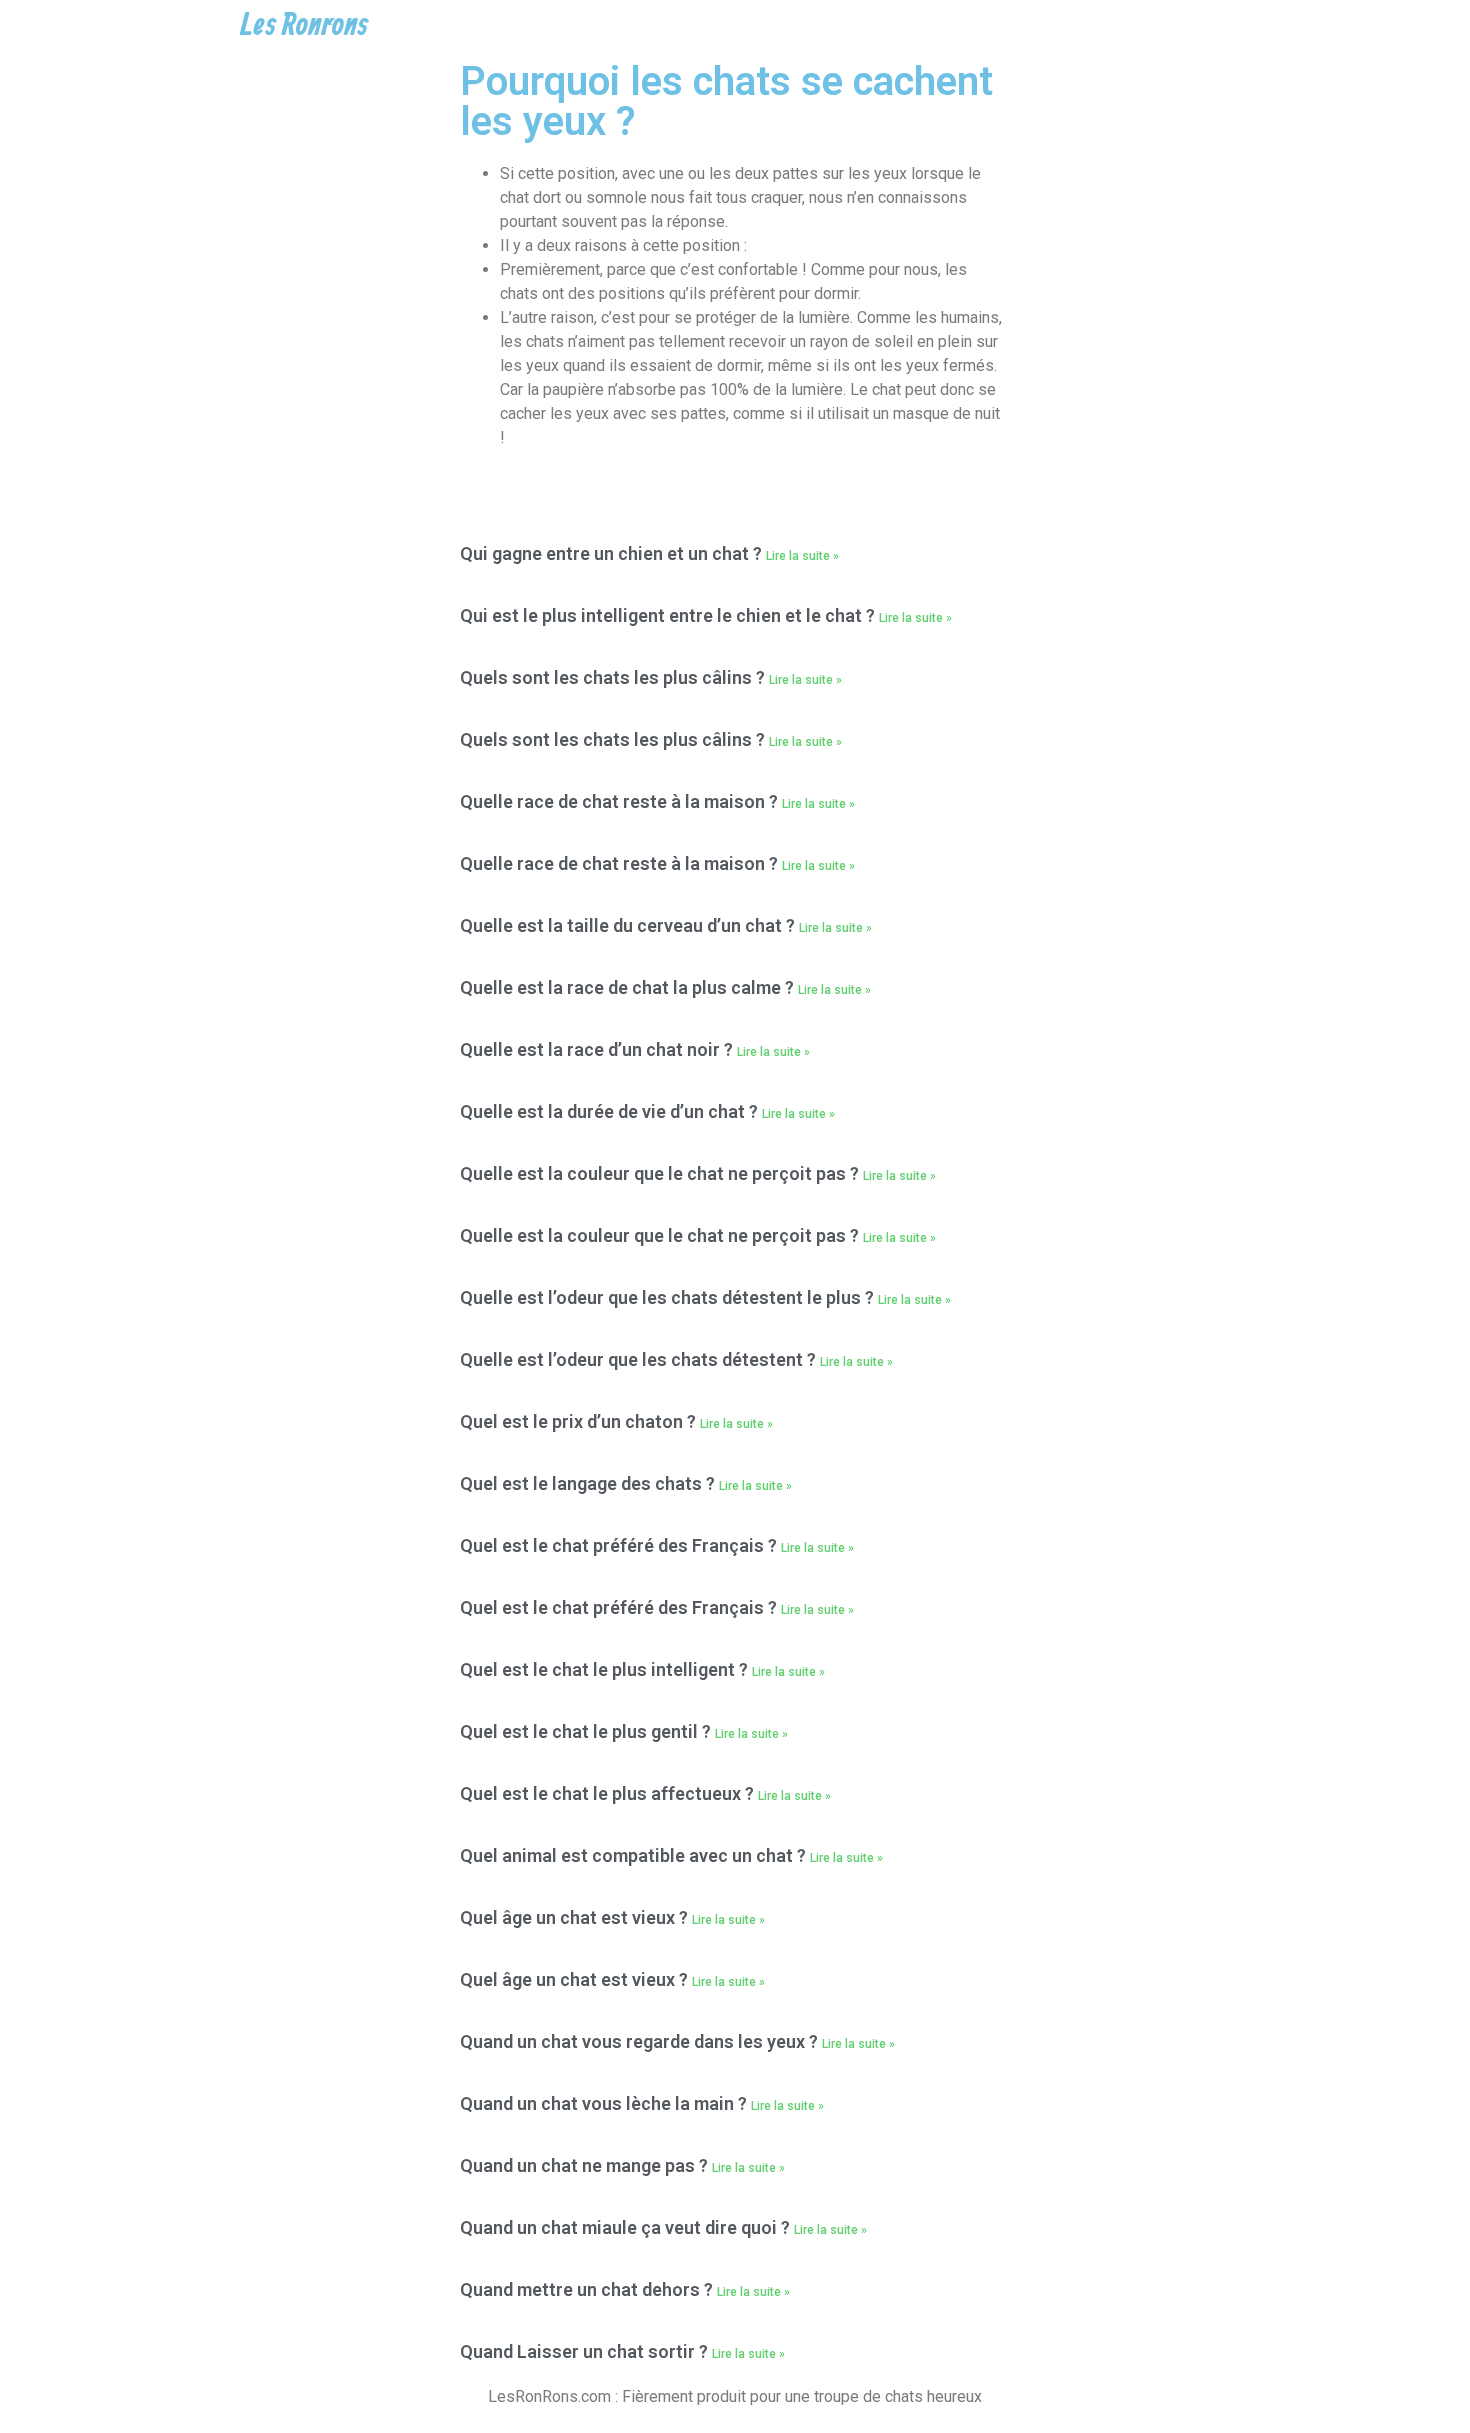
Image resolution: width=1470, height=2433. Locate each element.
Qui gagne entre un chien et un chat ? (613, 553)
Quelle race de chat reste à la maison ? (621, 801)
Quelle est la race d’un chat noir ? (598, 1049)
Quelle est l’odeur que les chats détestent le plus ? (669, 1297)
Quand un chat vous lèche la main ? (605, 2103)
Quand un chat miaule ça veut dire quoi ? (627, 2227)
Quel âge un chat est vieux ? (576, 1917)
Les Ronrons (304, 26)
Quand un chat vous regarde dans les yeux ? (641, 2041)
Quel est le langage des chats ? (589, 1483)
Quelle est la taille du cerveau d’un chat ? (629, 925)
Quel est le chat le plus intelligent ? (606, 1669)
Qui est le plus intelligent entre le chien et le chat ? (669, 615)
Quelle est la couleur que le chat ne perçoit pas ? (661, 1173)
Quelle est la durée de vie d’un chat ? (611, 1111)
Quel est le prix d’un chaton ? (580, 1421)
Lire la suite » (802, 556)
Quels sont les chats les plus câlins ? (614, 677)
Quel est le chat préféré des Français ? (620, 1545)
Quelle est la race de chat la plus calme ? (629, 987)
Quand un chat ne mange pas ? (586, 2165)
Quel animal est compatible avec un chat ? (635, 1855)
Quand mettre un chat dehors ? (588, 2289)
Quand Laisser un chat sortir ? (586, 2351)
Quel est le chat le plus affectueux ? (609, 1793)
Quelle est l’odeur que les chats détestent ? (640, 1359)
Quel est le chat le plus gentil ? (587, 1731)
